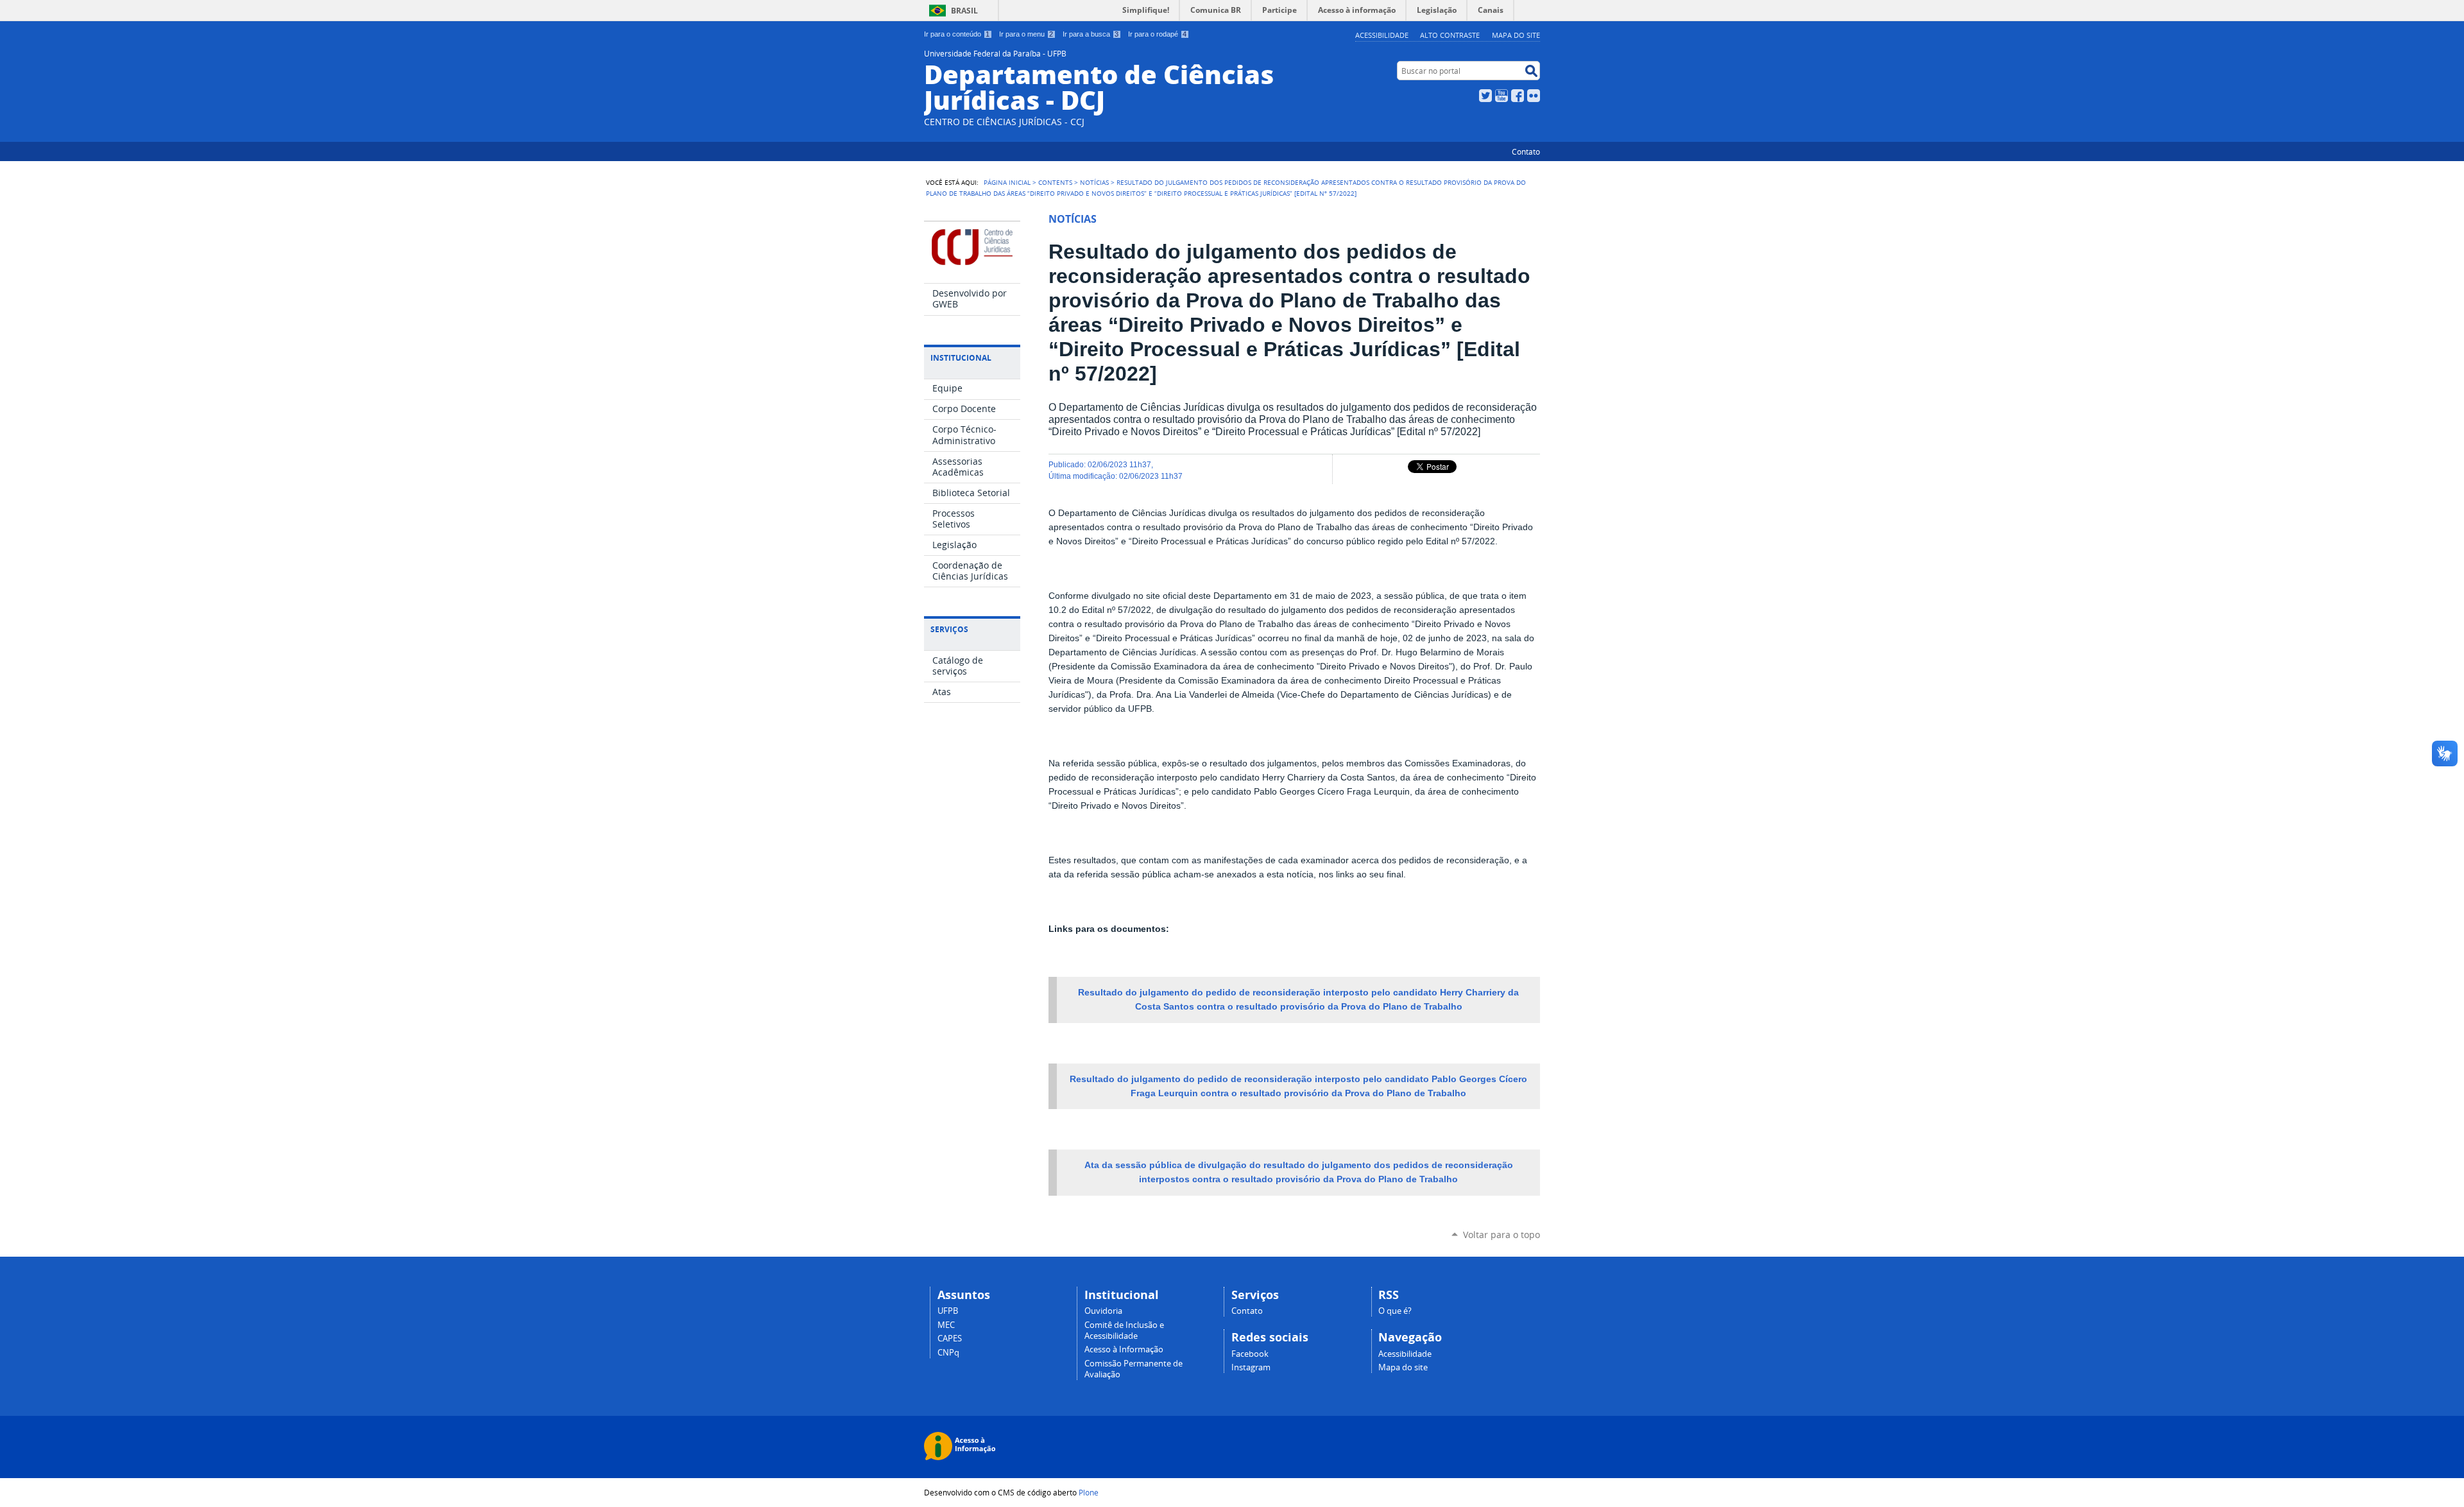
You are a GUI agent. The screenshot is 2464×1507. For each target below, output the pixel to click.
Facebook (1518, 96)
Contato (1526, 151)
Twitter (1485, 96)
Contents (1055, 182)
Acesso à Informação (1124, 1349)
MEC (946, 1325)
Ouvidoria (1103, 1311)
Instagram (1251, 1367)
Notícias (1094, 182)
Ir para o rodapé (1157, 34)
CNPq (948, 1353)
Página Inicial (1007, 182)
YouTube (1502, 96)
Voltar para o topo (1502, 1235)
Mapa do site (1516, 35)
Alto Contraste (1450, 35)
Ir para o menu (1026, 34)
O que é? (1395, 1311)
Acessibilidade (1382, 35)
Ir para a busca (1091, 34)
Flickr (1534, 96)
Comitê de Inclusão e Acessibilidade (1124, 1330)
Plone (1089, 1492)
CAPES (950, 1339)
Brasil (964, 11)
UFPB (948, 1311)
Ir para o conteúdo (957, 34)
